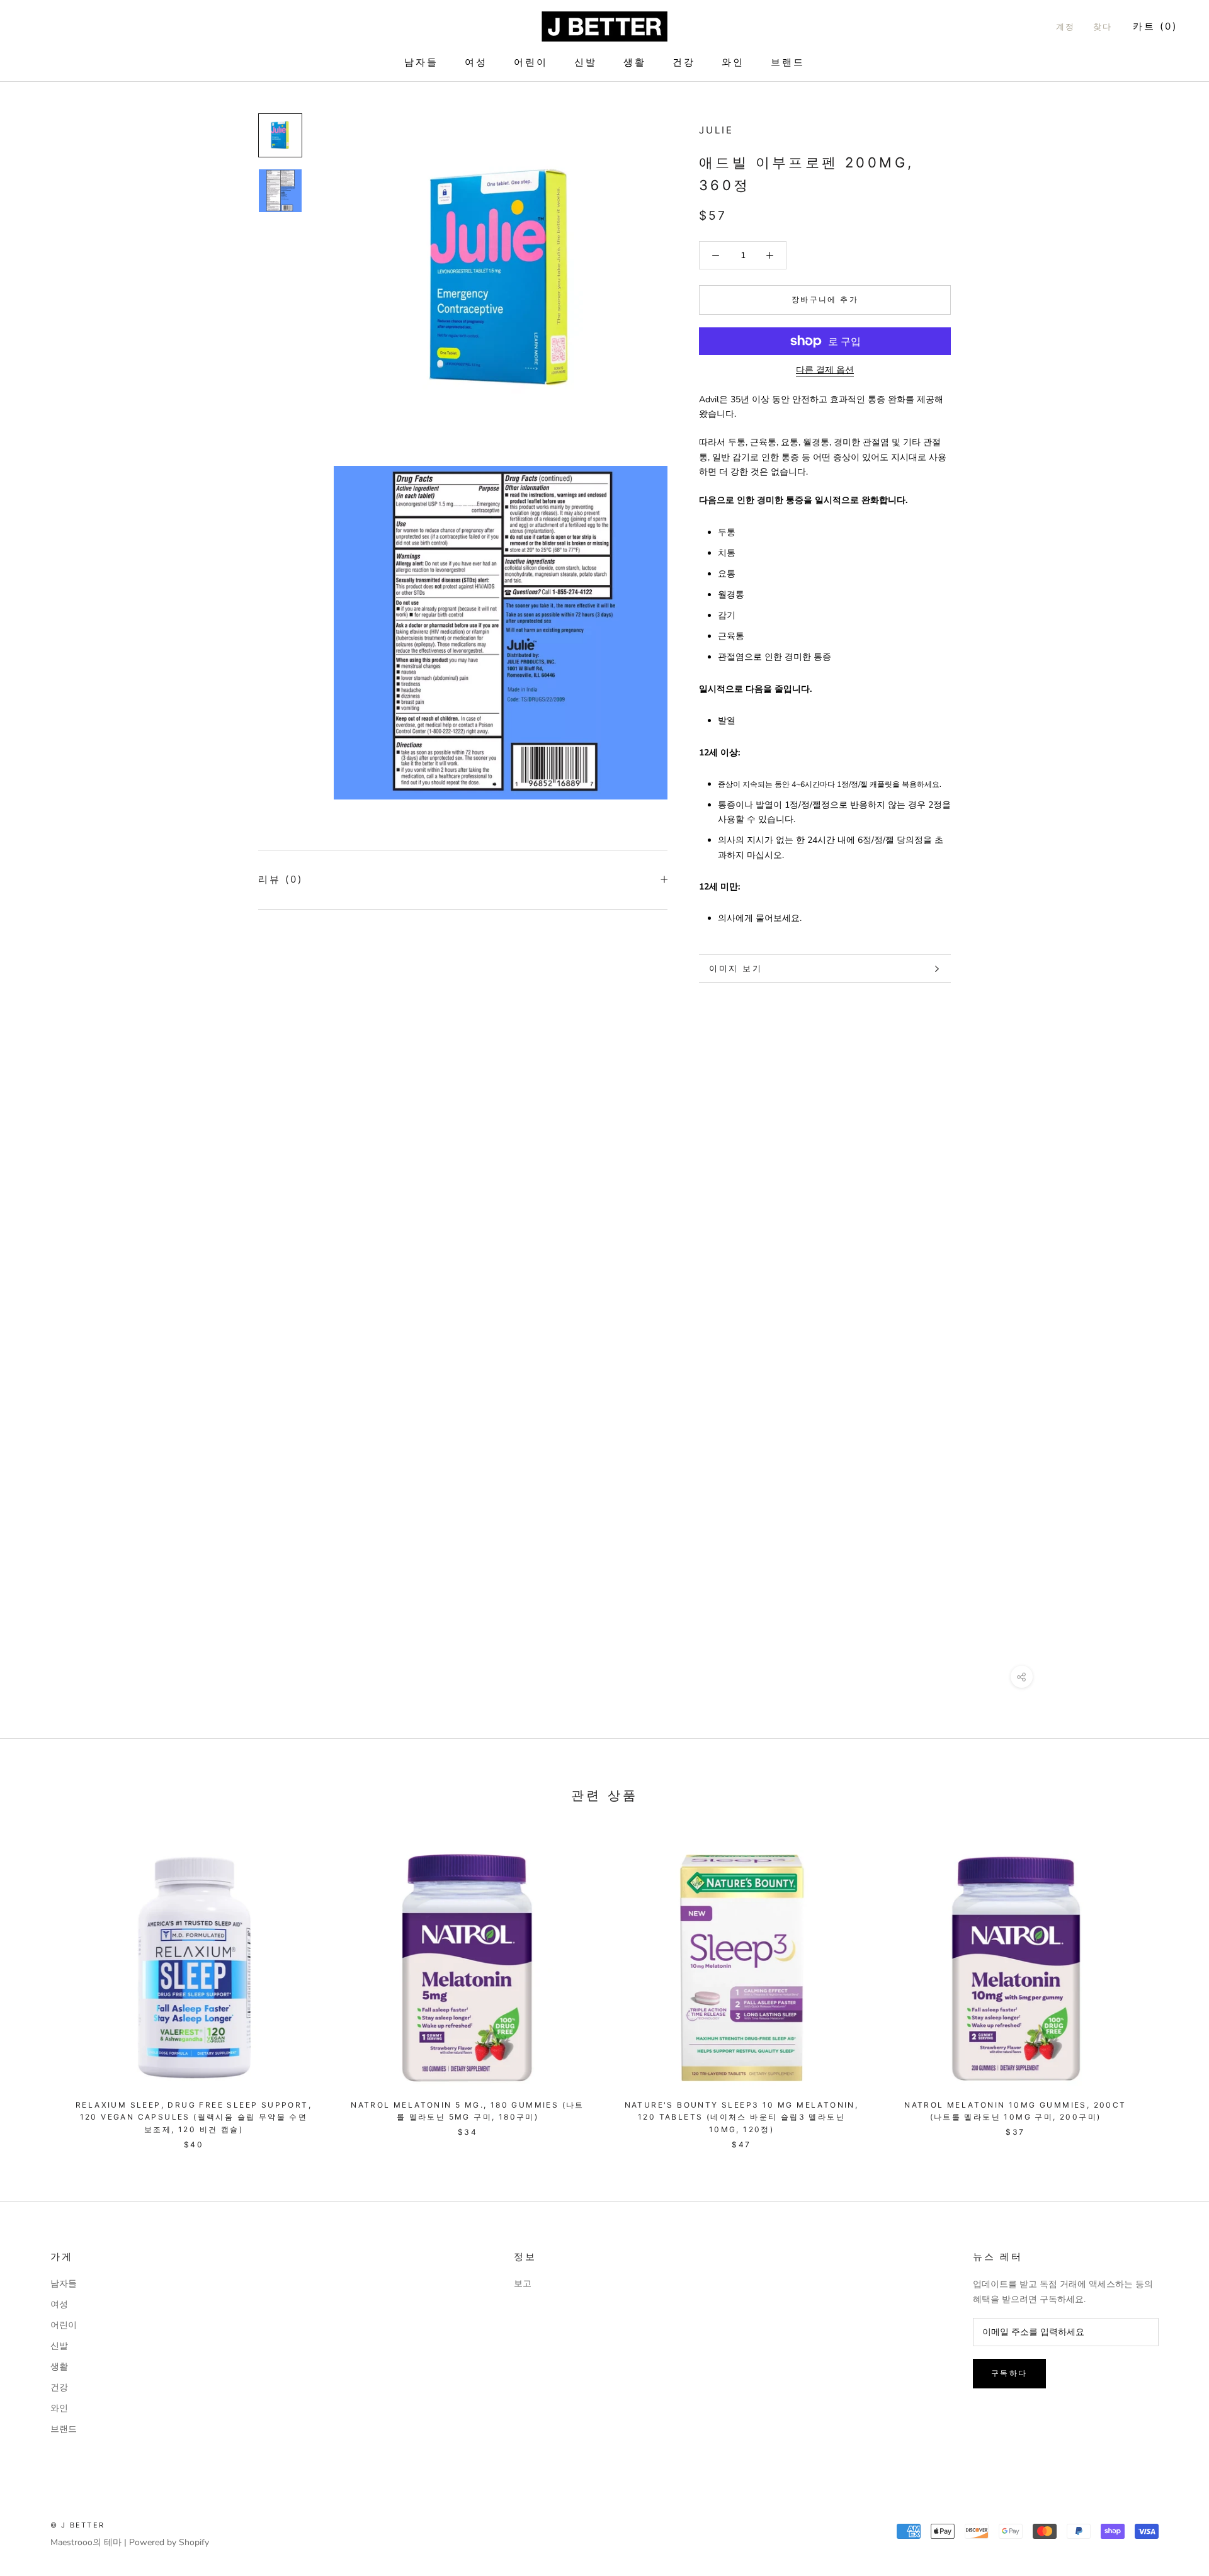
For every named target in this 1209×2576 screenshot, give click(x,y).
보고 (523, 2284)
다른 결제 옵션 (825, 370)
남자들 (421, 62)
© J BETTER (77, 2525)
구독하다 (1009, 2373)
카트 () (1155, 26)
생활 (635, 62)
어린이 (531, 62)
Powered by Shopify (169, 2542)
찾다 (1103, 26)
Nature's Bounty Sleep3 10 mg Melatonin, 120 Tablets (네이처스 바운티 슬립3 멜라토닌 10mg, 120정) (742, 2117)
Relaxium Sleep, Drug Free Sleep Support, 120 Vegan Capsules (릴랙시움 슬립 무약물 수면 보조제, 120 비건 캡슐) (194, 2117)
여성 (476, 62)
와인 (733, 62)
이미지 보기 (736, 968)
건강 (684, 62)
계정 (1066, 26)
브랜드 (788, 62)
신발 (586, 62)
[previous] (39, 1986)
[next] (1170, 1986)
